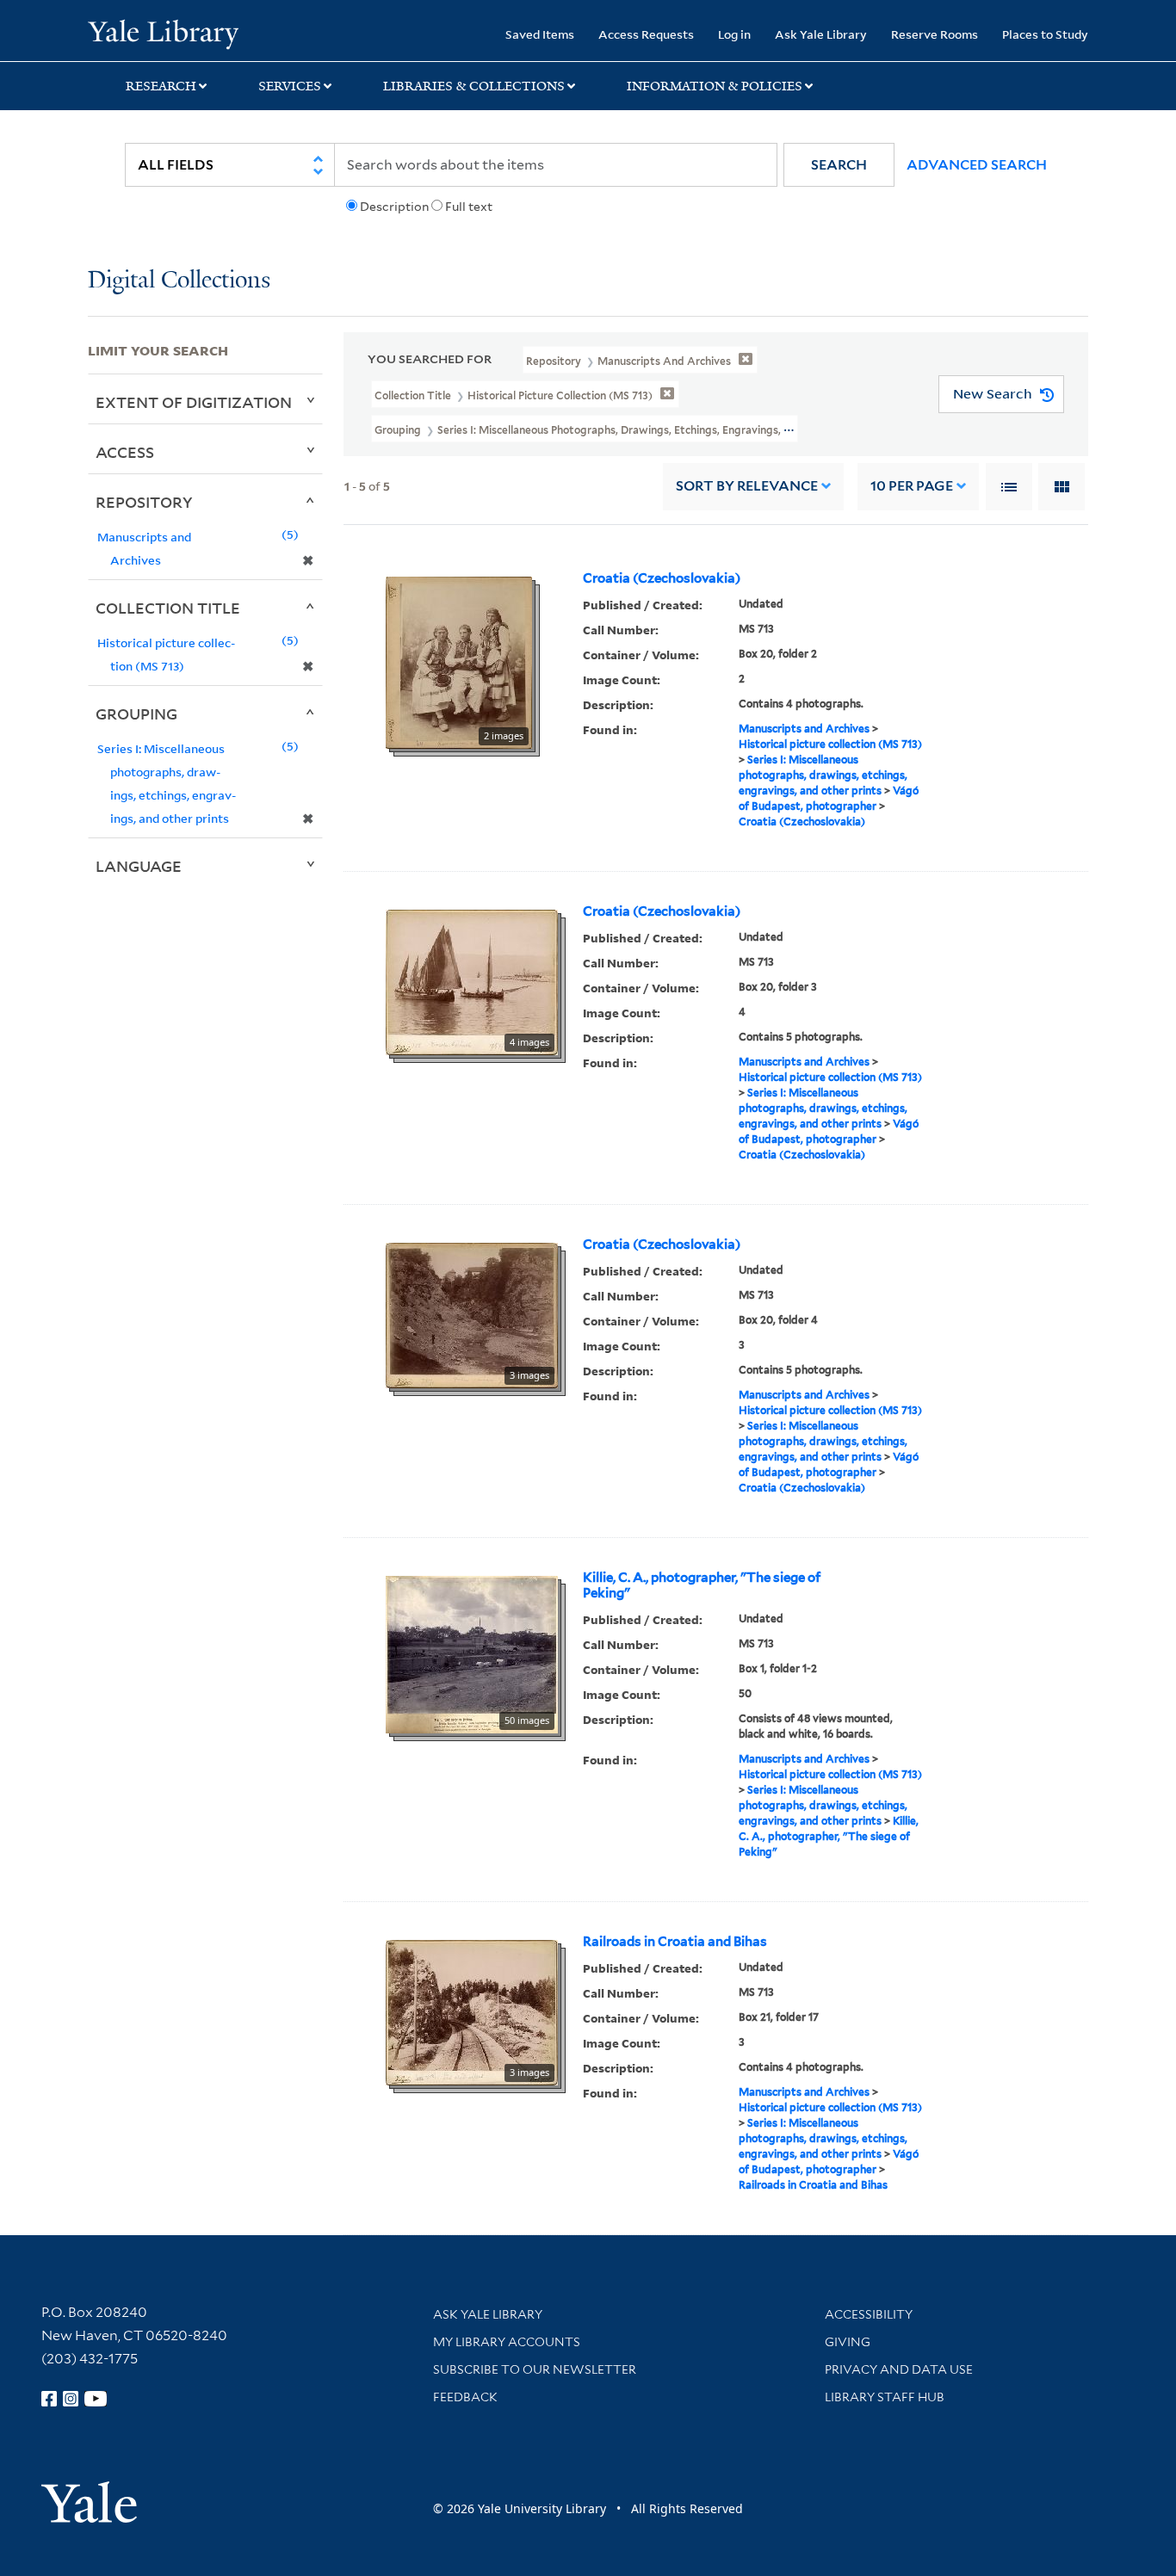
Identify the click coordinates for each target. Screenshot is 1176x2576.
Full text (469, 207)
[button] (839, 165)
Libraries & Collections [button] (474, 86)
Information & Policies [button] (715, 86)
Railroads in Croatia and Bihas (675, 1942)
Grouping (136, 713)
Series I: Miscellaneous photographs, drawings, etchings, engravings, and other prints (823, 775)
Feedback (465, 2397)
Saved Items (540, 34)
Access (125, 452)
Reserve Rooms (935, 34)
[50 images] (472, 1652)
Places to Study (1045, 34)
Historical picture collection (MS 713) (830, 744)
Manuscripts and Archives (804, 729)
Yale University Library (163, 33)
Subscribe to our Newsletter (535, 2369)
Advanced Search (977, 165)
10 (912, 486)
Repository (144, 502)
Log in (734, 34)
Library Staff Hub (885, 2397)
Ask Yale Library (821, 34)
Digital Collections (179, 281)
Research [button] (161, 86)
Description (394, 207)
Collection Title (168, 608)
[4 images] (472, 980)
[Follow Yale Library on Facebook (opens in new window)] (49, 2399)
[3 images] (472, 1313)
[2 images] (459, 661)
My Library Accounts (507, 2342)
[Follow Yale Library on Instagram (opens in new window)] (71, 2399)
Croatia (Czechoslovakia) (662, 578)
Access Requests (646, 34)
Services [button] (290, 86)
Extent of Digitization (194, 402)
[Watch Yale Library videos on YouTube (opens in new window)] (96, 2399)
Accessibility (869, 2314)
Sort (747, 486)
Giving (848, 2342)
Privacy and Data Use (899, 2369)
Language (139, 866)
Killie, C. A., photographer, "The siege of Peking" (702, 1585)
